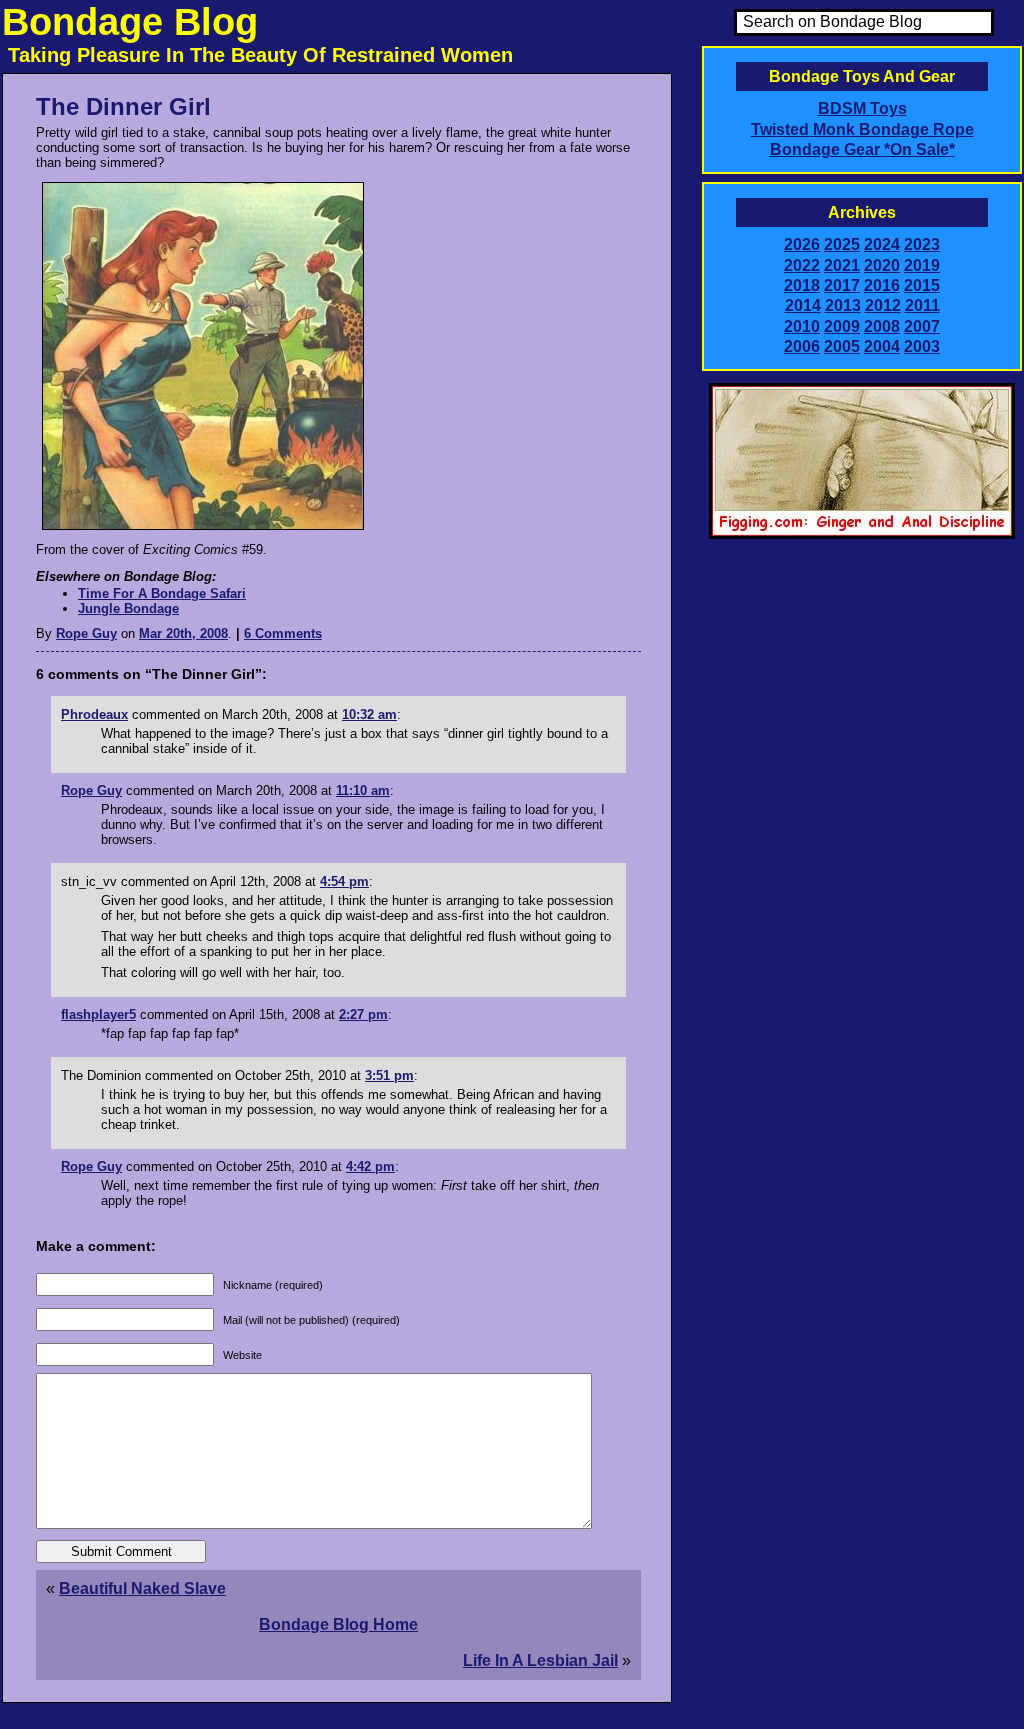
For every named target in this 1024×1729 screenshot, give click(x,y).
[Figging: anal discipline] (862, 535)
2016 (882, 285)
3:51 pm (389, 1075)
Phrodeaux (94, 714)
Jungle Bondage (128, 608)
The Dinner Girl (123, 106)
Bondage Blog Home (338, 1624)
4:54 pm (344, 881)
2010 (802, 326)
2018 (802, 285)
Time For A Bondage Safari (162, 593)
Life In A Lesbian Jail (540, 1660)
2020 (882, 265)
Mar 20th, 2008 (183, 633)
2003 (922, 346)
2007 (922, 326)
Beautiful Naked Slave (142, 1588)
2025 (842, 244)
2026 (802, 244)
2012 (883, 305)
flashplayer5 (98, 1014)
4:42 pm (370, 1166)
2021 (842, 265)
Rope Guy (86, 633)
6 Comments (283, 633)
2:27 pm (363, 1014)
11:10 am (363, 790)
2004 (882, 346)
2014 (803, 305)
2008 (882, 326)
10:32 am (369, 714)
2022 (802, 265)
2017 (842, 285)
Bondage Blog (130, 22)
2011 (922, 305)
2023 (922, 244)
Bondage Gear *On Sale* (862, 149)
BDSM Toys (862, 108)
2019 (922, 265)
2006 (802, 346)
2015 (922, 285)
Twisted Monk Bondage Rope (862, 129)
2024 (882, 244)
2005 (842, 346)
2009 (842, 326)
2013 (843, 305)
